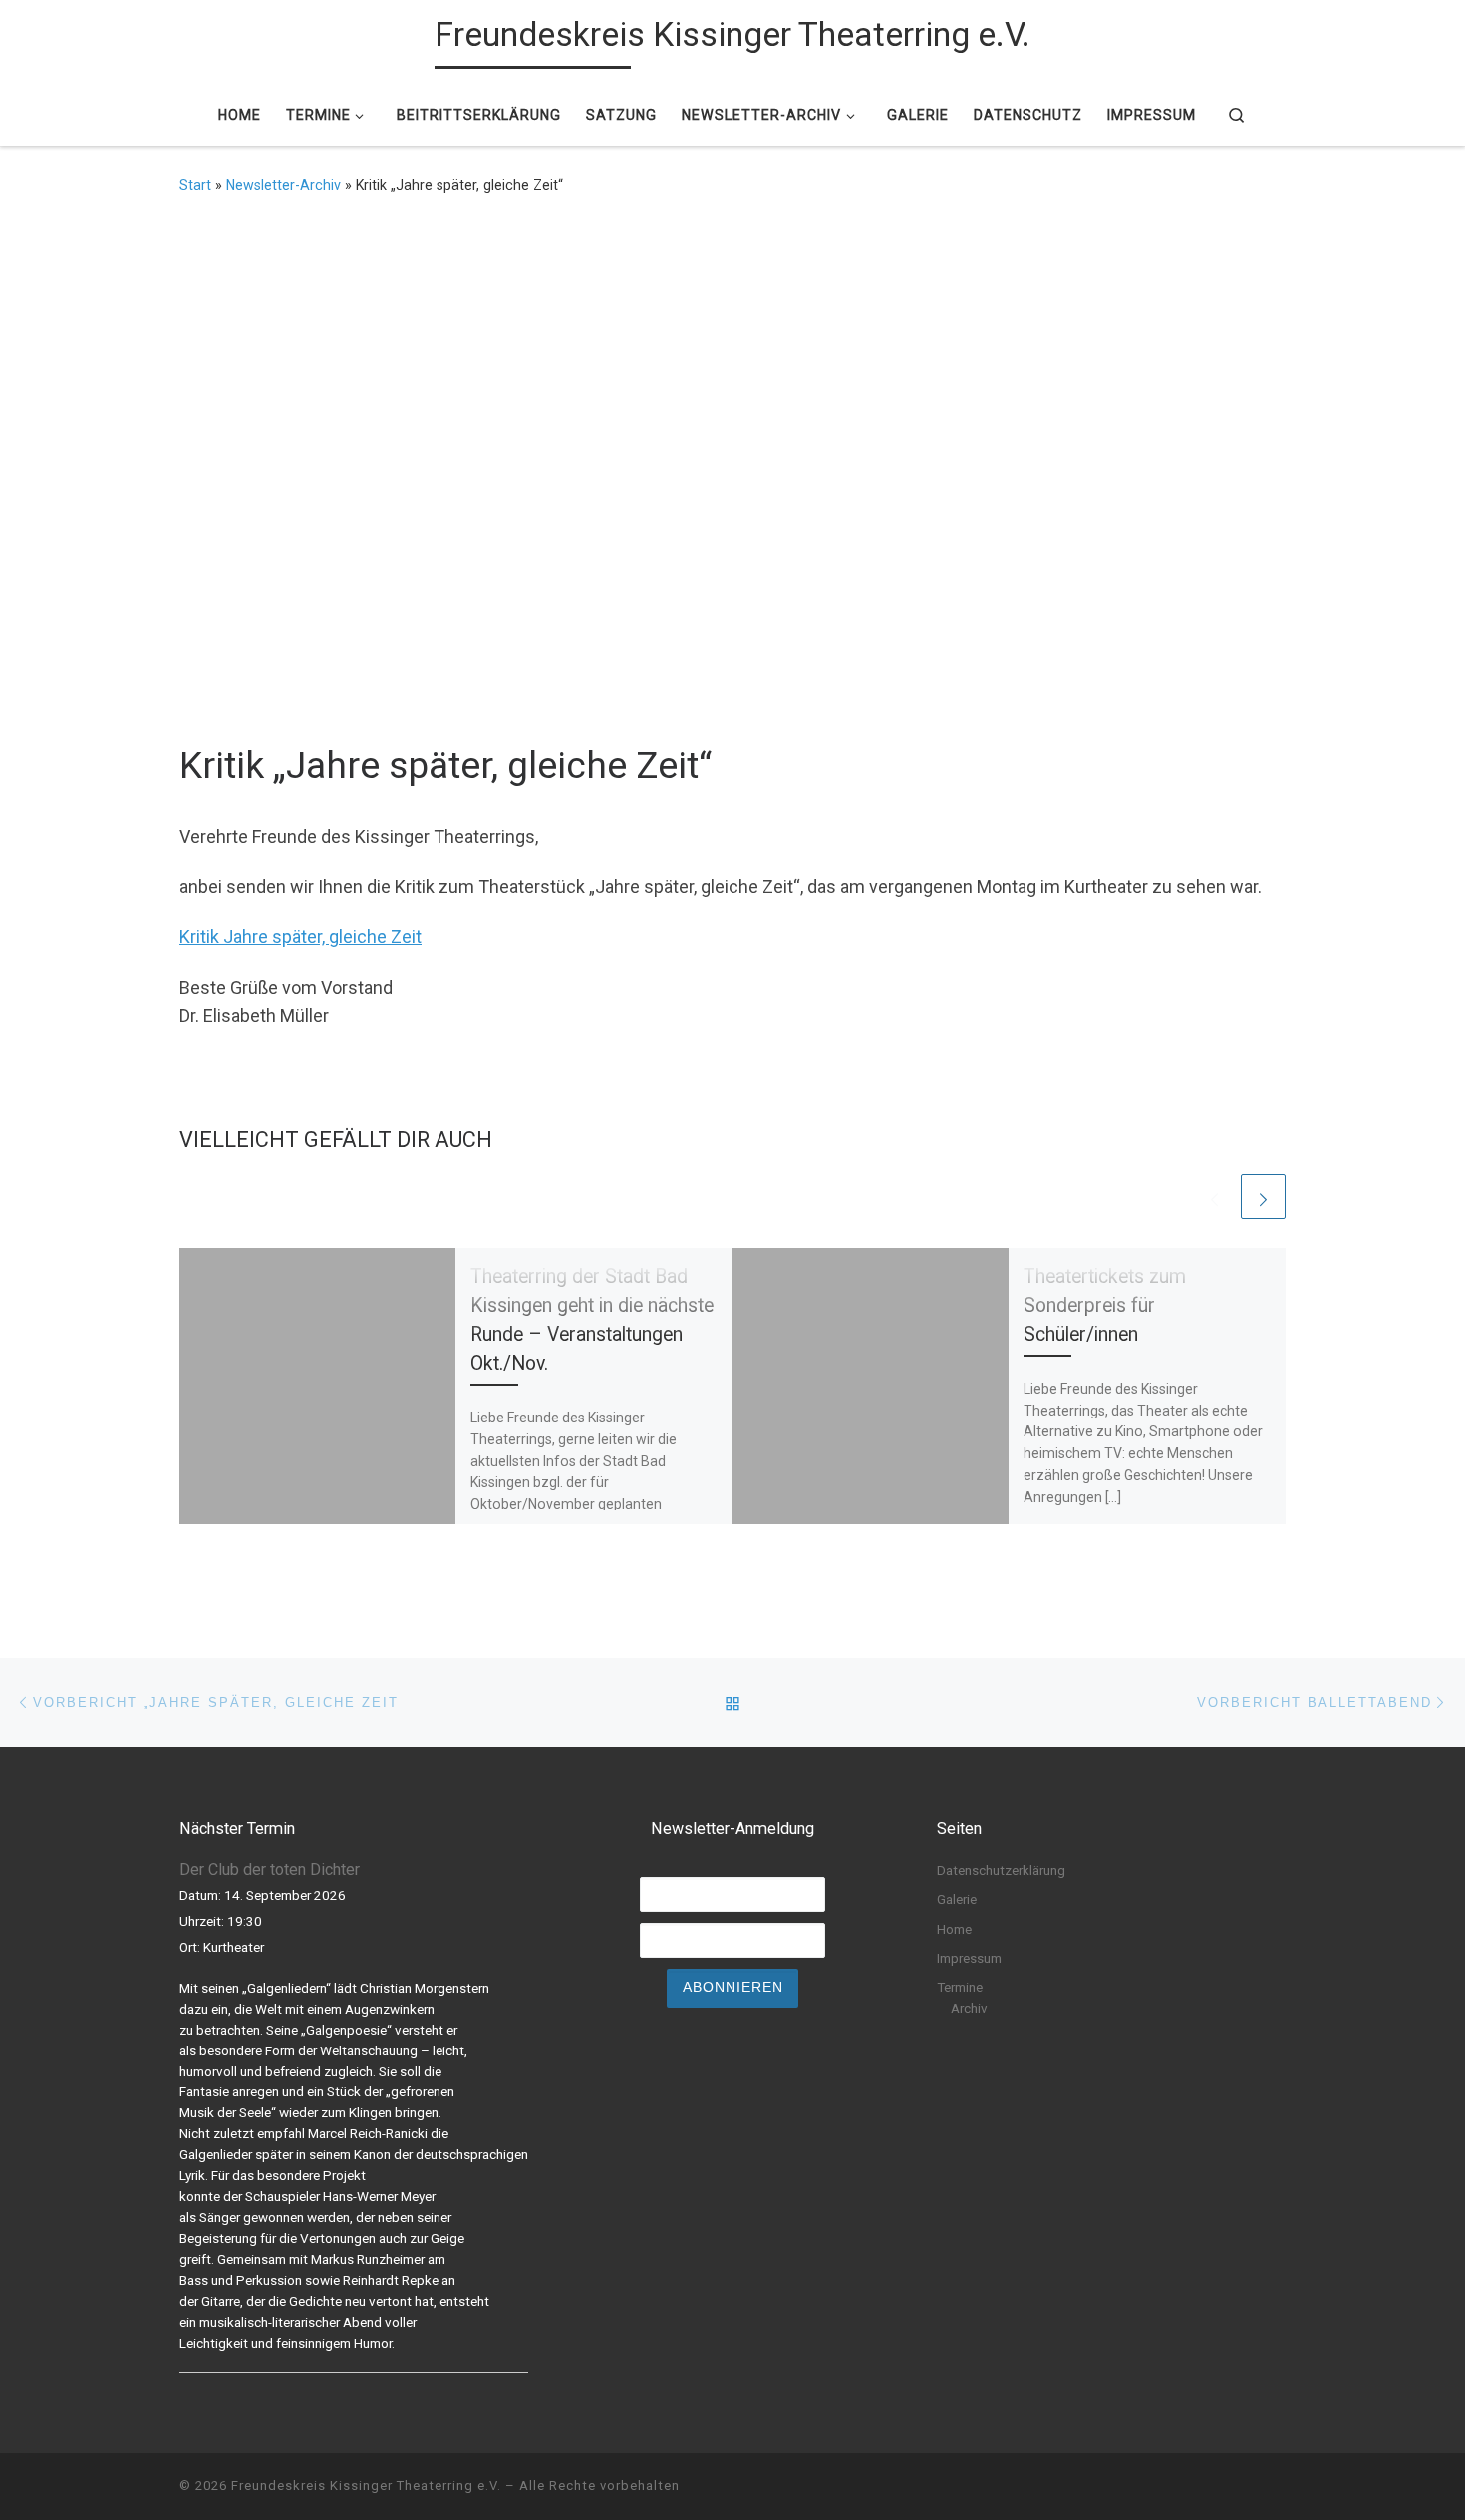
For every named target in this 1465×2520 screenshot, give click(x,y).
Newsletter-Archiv (284, 185)
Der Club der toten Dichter (270, 1870)
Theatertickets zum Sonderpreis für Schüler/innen (1105, 1305)
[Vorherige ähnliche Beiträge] (1214, 1197)
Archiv (969, 2008)
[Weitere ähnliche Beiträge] (1263, 1197)
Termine (960, 1987)
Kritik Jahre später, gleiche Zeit (300, 937)
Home (954, 1929)
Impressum (969, 1958)
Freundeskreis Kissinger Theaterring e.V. (366, 2486)
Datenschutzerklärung (1001, 1870)
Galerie (957, 1899)
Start (195, 185)
